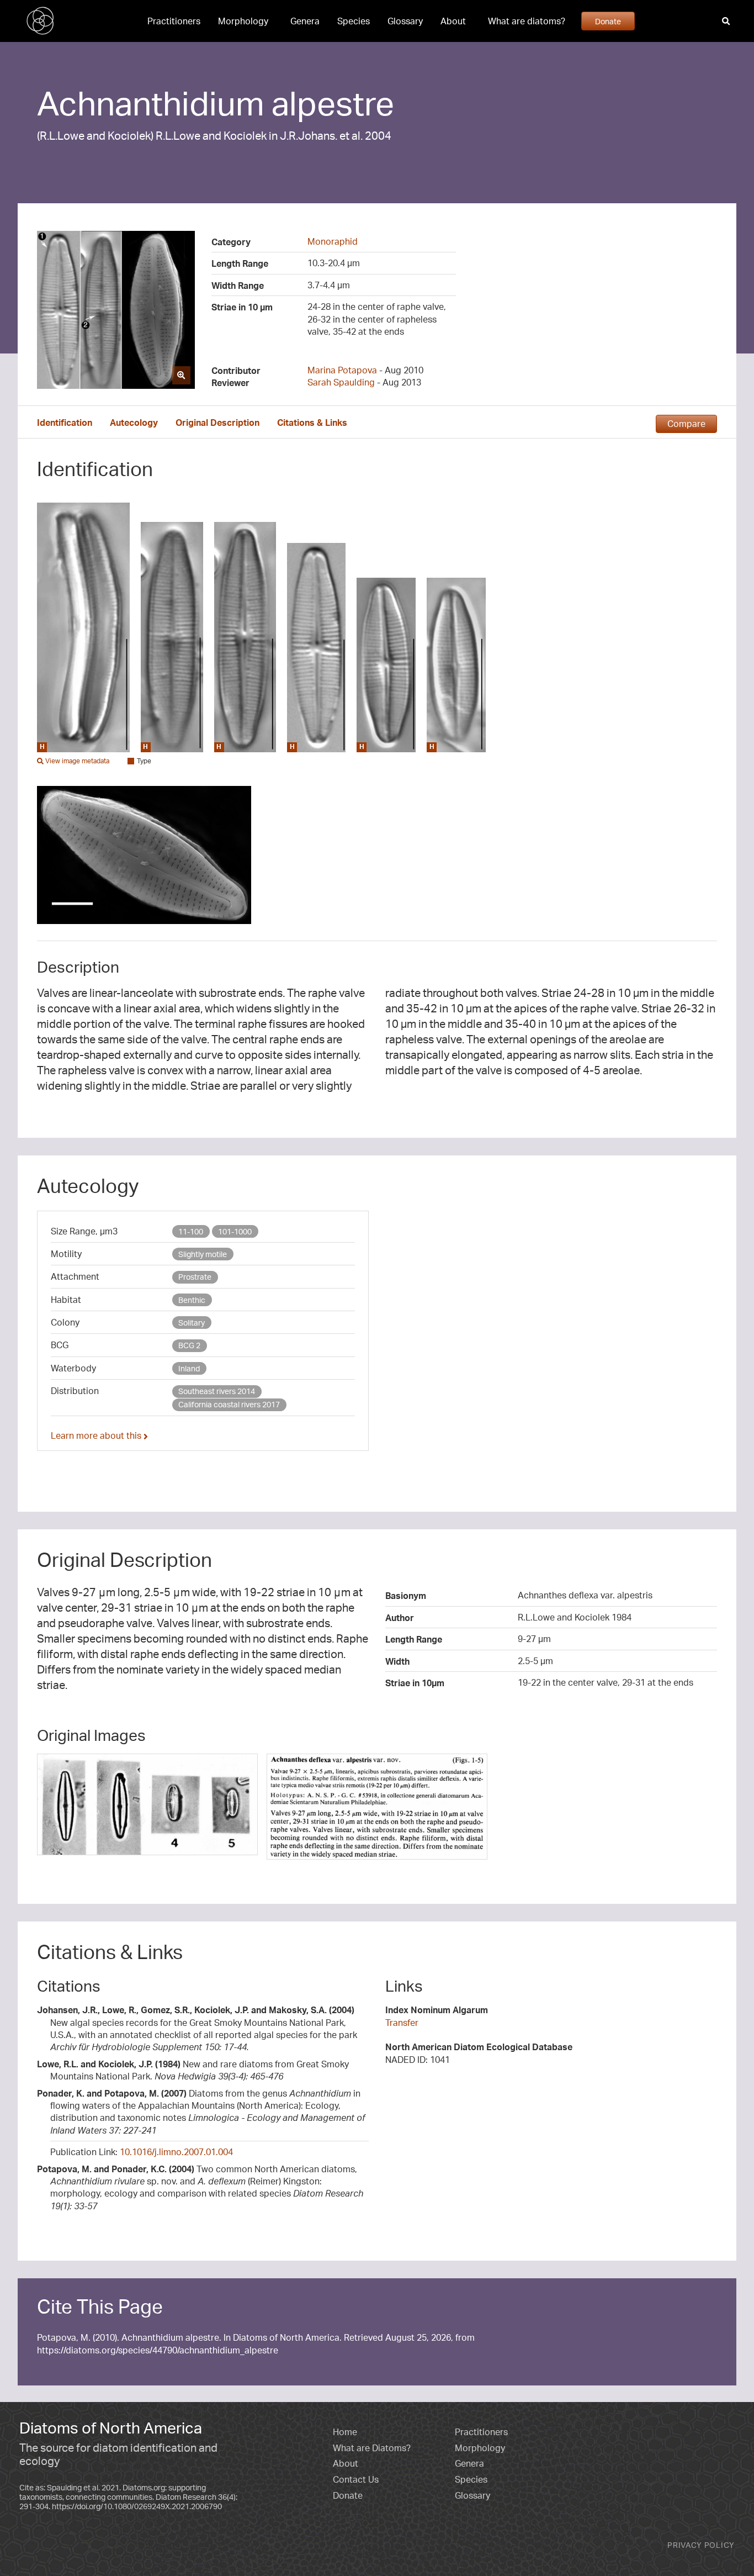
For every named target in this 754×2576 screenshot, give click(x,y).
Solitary (192, 1323)
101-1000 (235, 1231)
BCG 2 (189, 1345)
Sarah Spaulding (341, 382)
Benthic (192, 1300)
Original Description (217, 423)
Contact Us (356, 2479)
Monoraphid (333, 241)
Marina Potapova (342, 370)
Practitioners (174, 21)
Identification (65, 423)
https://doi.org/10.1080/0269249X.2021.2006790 (137, 2506)
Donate (608, 21)
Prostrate (195, 1277)
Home (345, 2432)
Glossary (405, 21)
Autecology (134, 423)
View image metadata (76, 761)
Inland (189, 1368)
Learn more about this (97, 1435)
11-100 (191, 1231)
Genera (305, 21)
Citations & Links (312, 423)
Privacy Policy (701, 2545)
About (453, 21)
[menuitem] (174, 21)
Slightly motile (203, 1254)
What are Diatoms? (372, 2448)
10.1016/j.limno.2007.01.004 (176, 2152)
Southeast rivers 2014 (217, 1391)
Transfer (402, 2023)
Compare (686, 424)
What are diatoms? (527, 21)
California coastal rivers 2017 (229, 1404)
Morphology (243, 21)
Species (354, 21)
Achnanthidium (151, 103)
